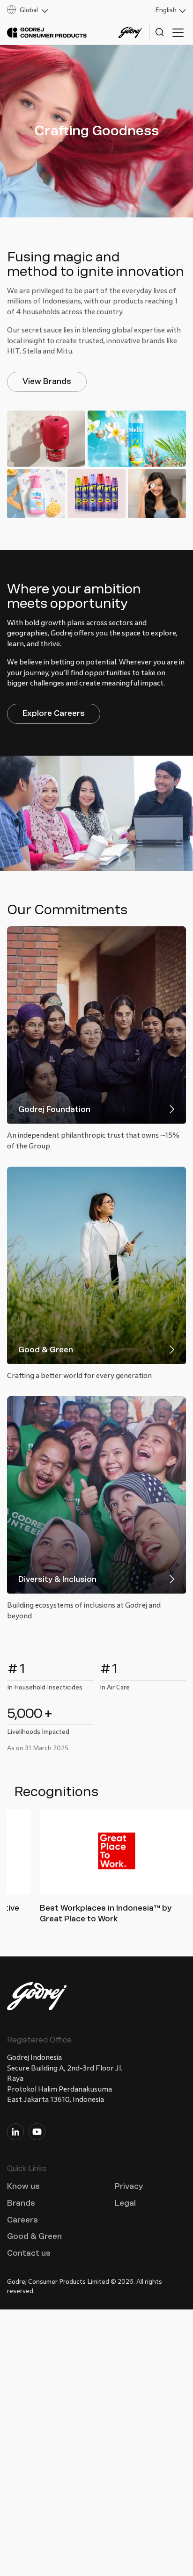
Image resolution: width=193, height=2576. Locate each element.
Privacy (129, 2186)
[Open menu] (178, 33)
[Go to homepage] (47, 33)
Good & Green (34, 2236)
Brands (21, 2203)
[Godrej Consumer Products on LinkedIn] (15, 2134)
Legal (125, 2203)
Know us (23, 2186)
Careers (22, 2220)
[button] (48, 10)
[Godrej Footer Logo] (37, 1998)
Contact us (29, 2253)
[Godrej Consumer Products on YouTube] (37, 2134)
